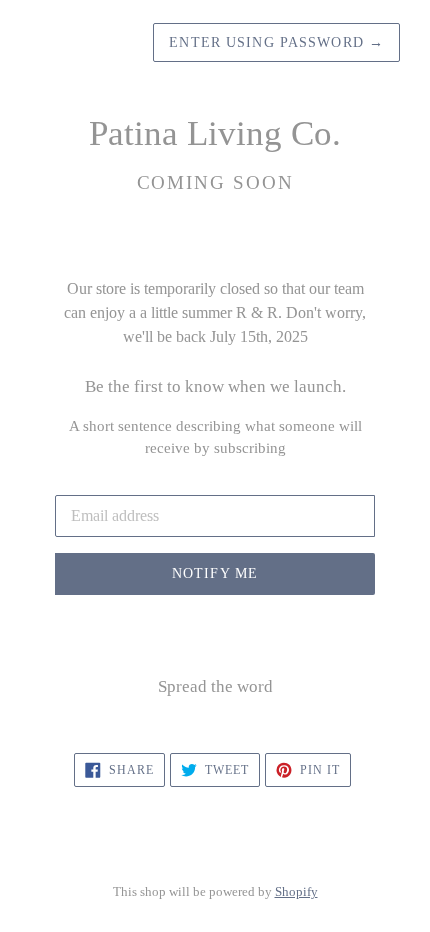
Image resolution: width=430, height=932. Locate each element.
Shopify (296, 892)
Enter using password (276, 42)
